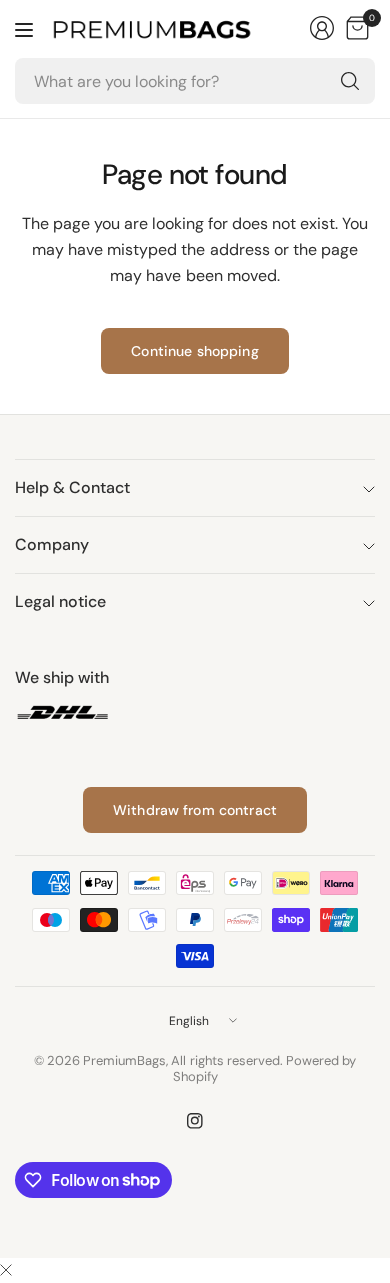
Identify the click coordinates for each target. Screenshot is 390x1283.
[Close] (6, 1271)
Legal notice (60, 601)
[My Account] (322, 28)
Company (52, 544)
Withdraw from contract (195, 810)
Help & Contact (72, 487)
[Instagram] (195, 1121)
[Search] (350, 81)
